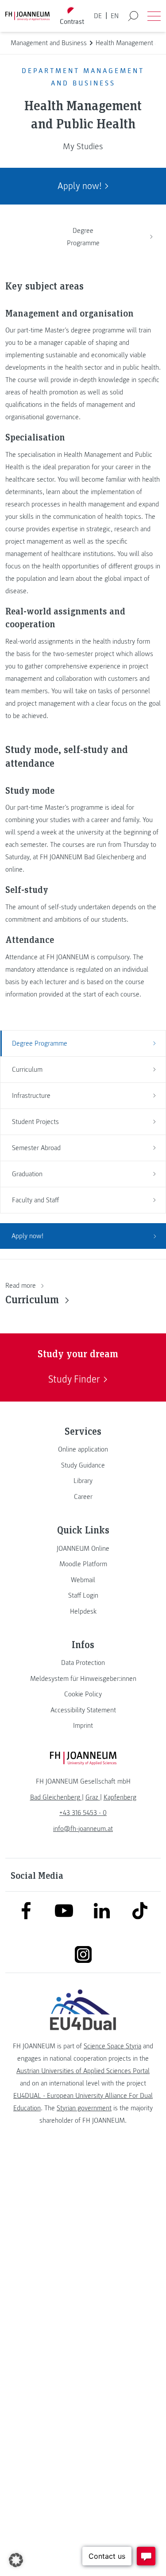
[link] (83, 1449)
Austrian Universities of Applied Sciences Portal (83, 2071)
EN (115, 16)
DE (98, 16)
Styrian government (84, 2108)
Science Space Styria (112, 2046)
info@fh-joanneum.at (83, 1829)
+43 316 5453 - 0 (83, 1813)
